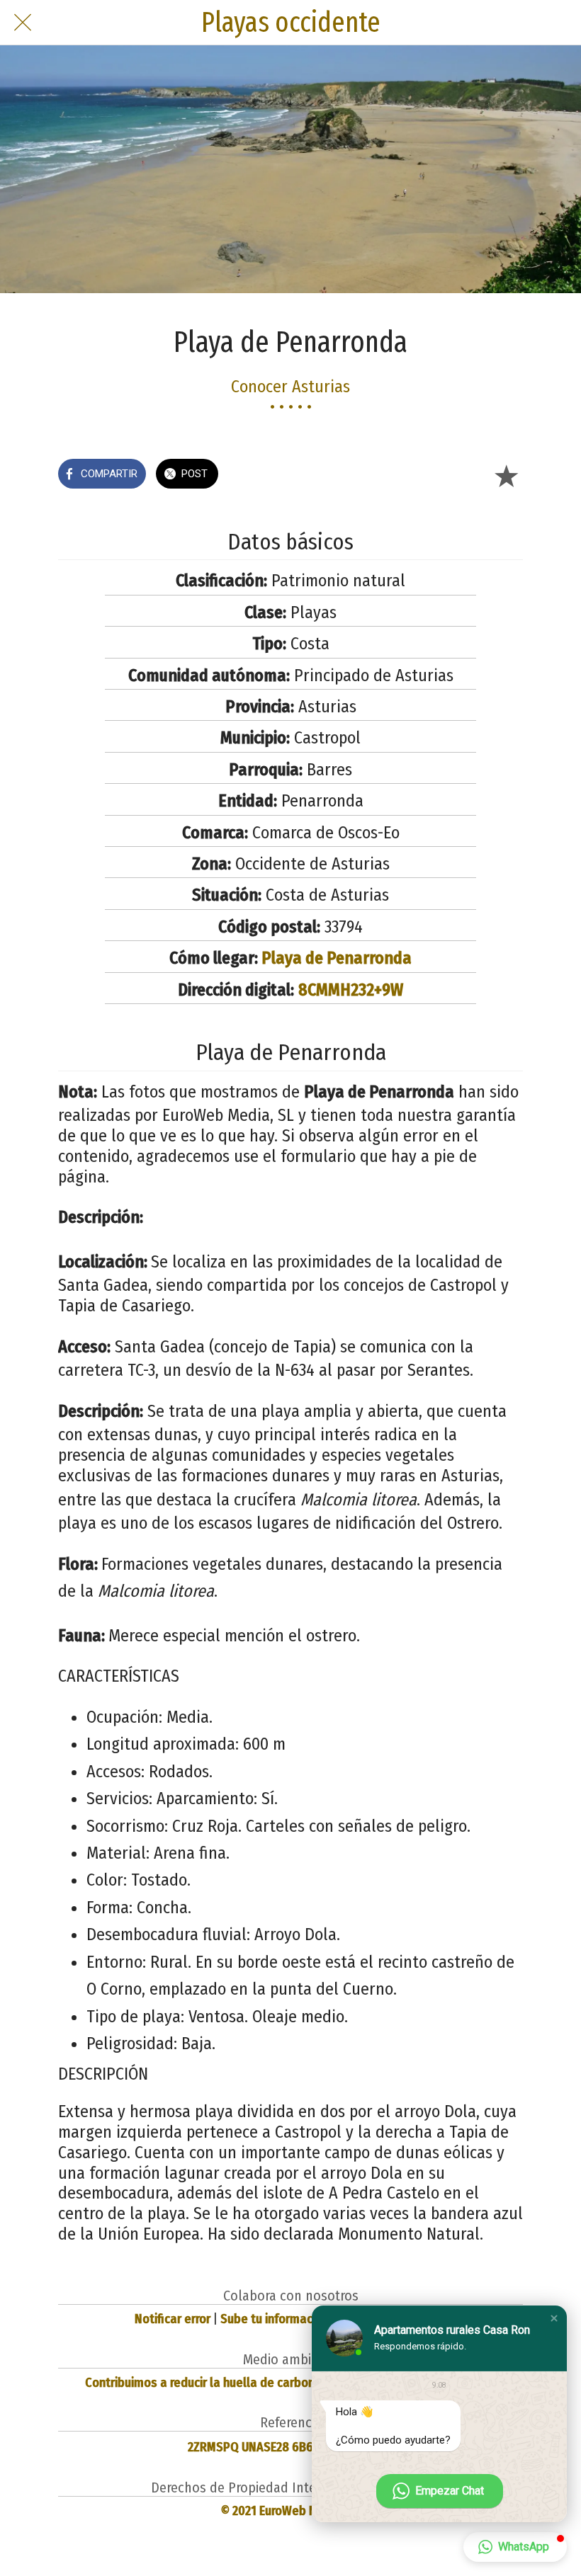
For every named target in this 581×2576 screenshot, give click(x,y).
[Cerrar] (23, 23)
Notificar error (173, 2319)
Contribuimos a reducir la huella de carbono (203, 2383)
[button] (554, 2318)
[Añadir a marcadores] (506, 475)
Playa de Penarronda (337, 958)
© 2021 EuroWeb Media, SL (291, 2511)
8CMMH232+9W (351, 990)
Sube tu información (275, 2319)
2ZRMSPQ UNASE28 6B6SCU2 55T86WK (290, 2447)
